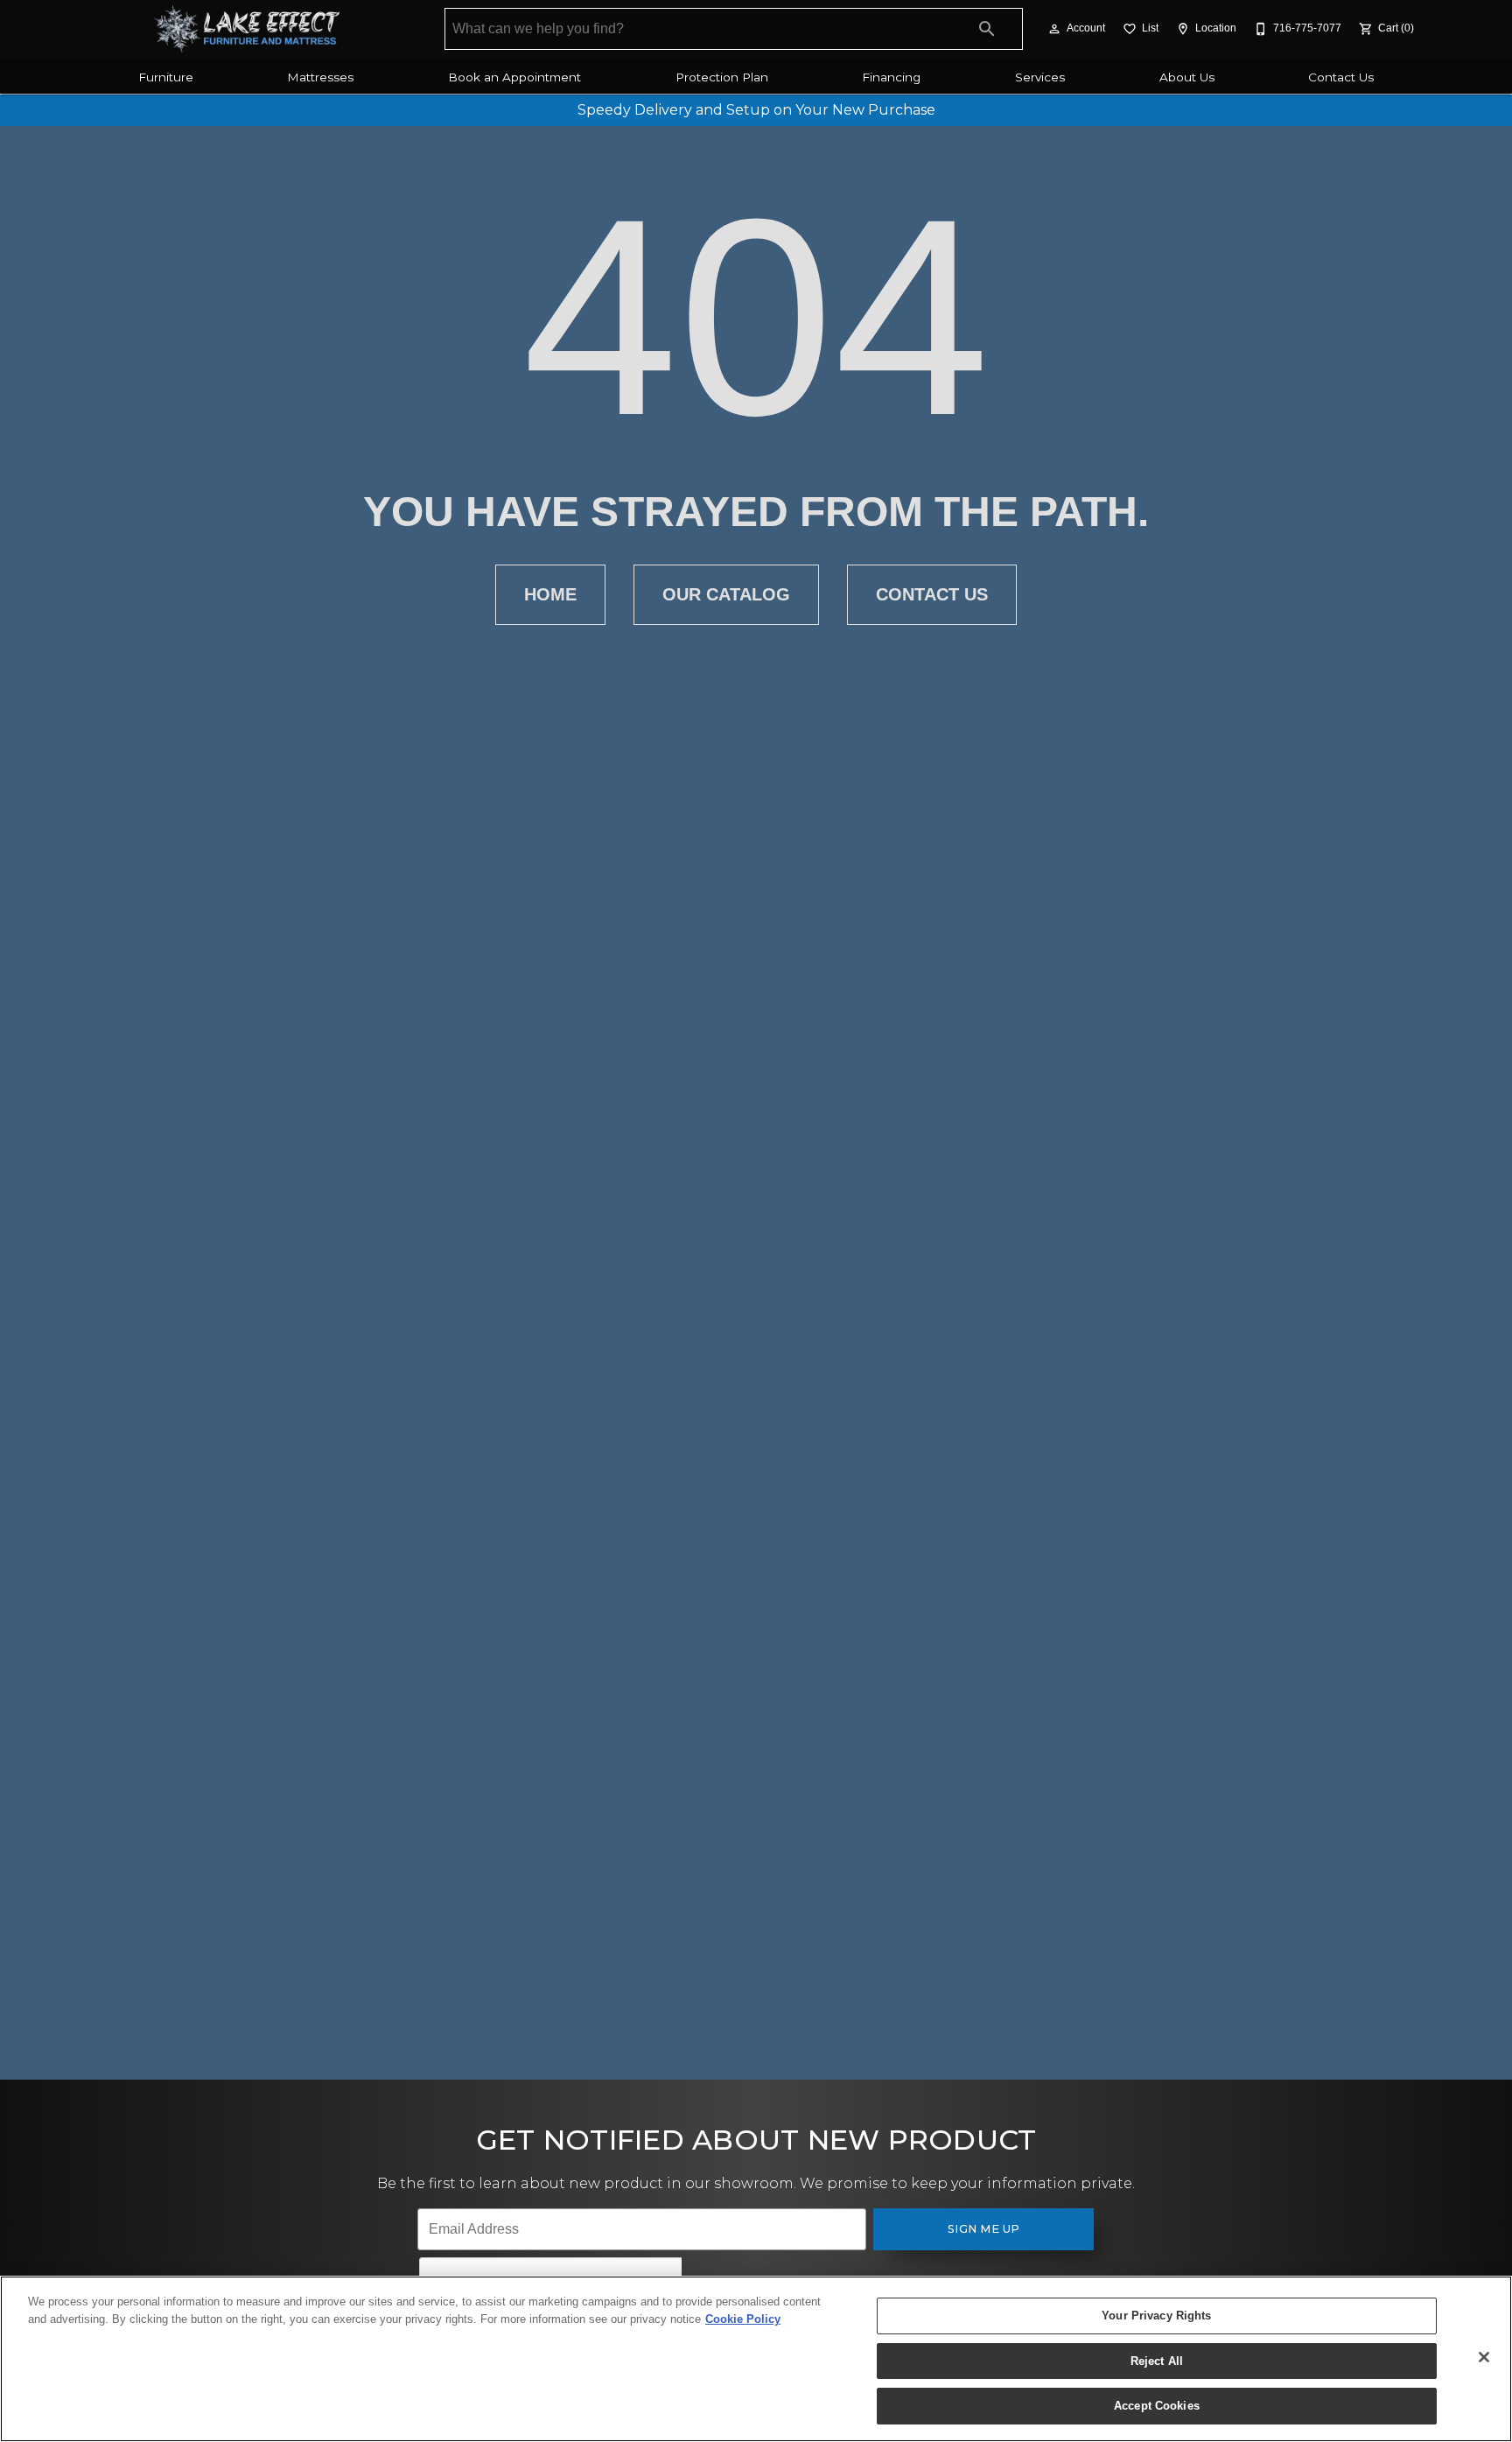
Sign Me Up (984, 2229)
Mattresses (320, 77)
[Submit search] (987, 29)
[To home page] (246, 29)
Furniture (166, 77)
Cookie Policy (743, 2319)
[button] (1054, 29)
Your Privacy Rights (1156, 2316)
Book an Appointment (514, 77)
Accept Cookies (1157, 2406)
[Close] (1484, 2357)
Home (550, 594)
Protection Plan (722, 77)
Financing (891, 77)
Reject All (1157, 2361)
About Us (1187, 77)
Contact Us (1341, 77)
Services (1040, 77)
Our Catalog (726, 594)
